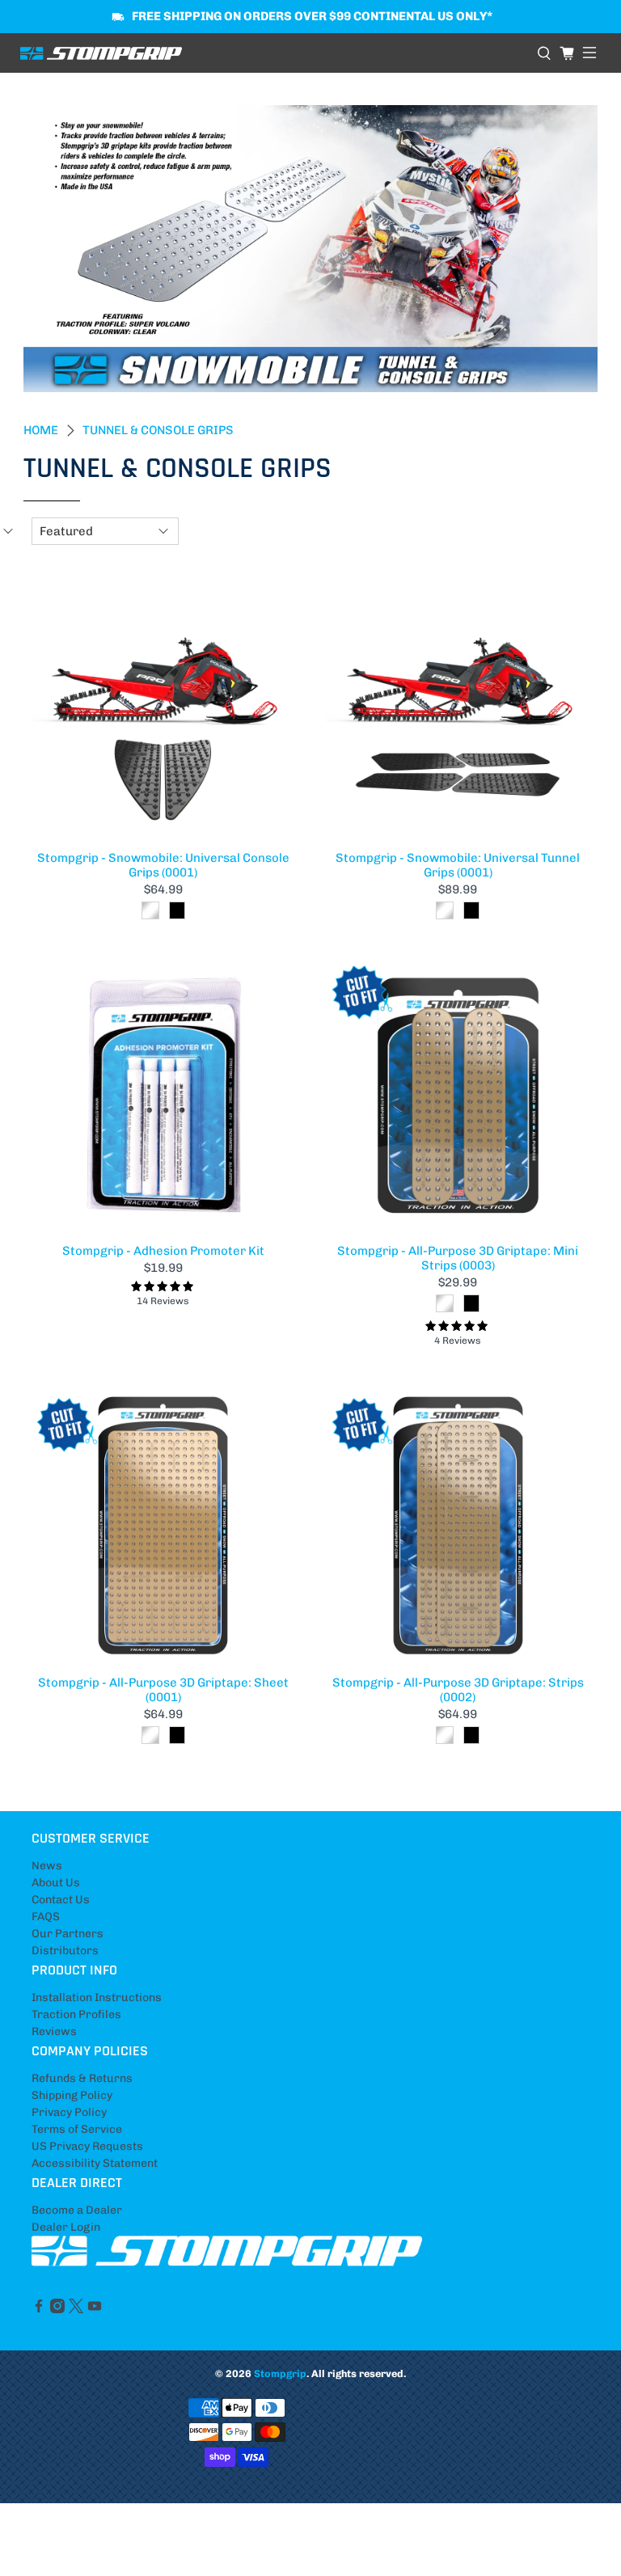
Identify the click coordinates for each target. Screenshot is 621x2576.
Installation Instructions (97, 1997)
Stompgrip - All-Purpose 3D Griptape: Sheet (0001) (163, 1690)
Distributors (65, 1951)
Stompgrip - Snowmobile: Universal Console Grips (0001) (163, 865)
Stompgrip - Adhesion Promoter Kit (163, 1251)
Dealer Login (66, 2227)
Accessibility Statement (95, 2163)
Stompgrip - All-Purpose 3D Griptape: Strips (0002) (458, 1690)
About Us (56, 1883)
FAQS (46, 1917)
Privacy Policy (69, 2112)
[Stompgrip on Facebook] (39, 2310)
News (47, 1866)
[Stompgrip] (272, 53)
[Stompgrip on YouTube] (95, 2310)
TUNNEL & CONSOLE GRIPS (158, 431)
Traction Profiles (76, 2014)
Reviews (54, 2031)
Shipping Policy (72, 2095)
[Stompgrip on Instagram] (57, 2310)
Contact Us (61, 1900)
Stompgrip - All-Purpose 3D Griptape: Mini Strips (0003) (458, 1258)
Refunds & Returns (82, 2078)
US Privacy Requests (87, 2146)
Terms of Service (77, 2129)
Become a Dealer (77, 2210)
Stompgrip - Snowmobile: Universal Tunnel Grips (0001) (458, 865)
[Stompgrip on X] (76, 2310)
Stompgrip (280, 2373)
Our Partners (68, 1934)
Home (41, 431)
